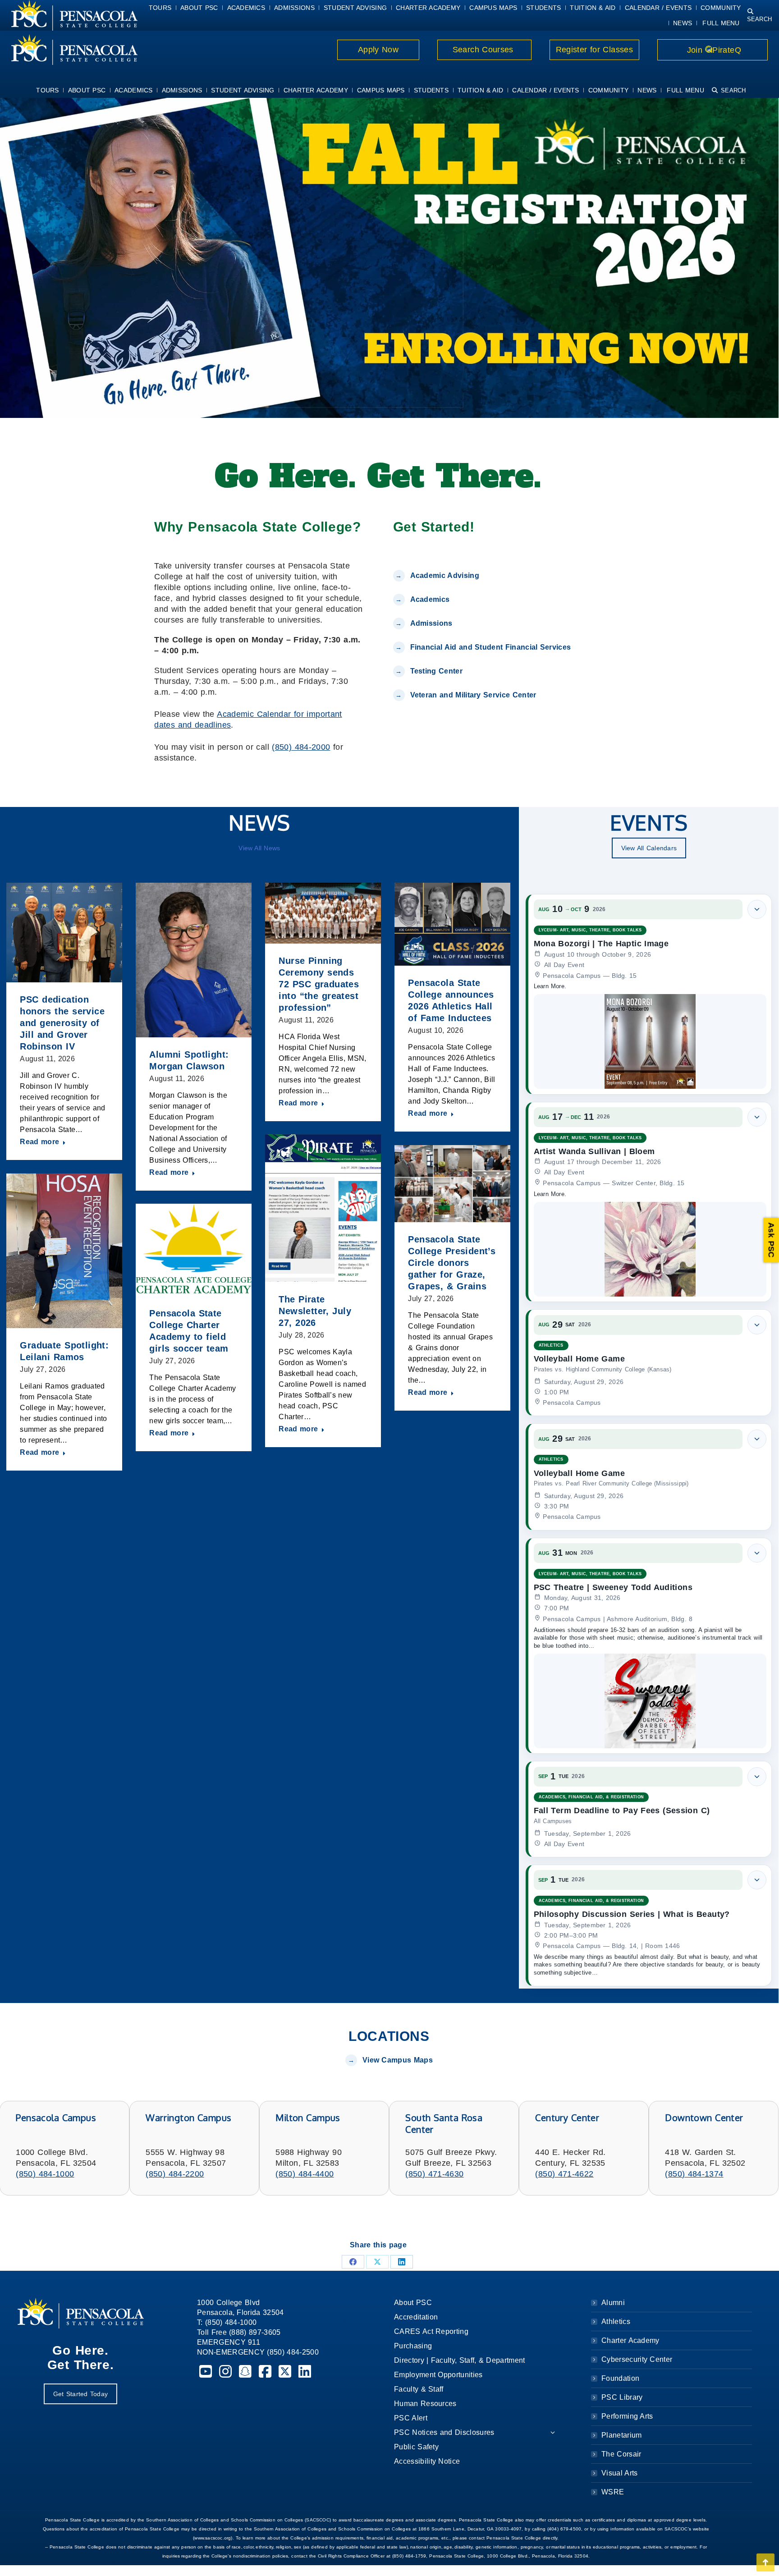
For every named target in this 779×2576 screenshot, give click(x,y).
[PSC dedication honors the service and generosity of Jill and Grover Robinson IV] (64, 933)
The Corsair (621, 2454)
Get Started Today (80, 2394)
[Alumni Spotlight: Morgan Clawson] (194, 960)
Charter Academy (630, 2340)
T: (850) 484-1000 (227, 2322)
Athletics (616, 2322)
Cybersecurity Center (637, 2359)
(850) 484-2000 (301, 747)
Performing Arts (627, 2416)
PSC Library (622, 2397)
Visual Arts (619, 2473)
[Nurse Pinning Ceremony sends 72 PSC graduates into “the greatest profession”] (323, 913)
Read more (39, 1142)
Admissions (431, 623)
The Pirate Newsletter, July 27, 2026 (315, 1311)
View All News (259, 848)
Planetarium (622, 2435)
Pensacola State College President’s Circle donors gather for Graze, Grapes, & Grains (452, 1263)
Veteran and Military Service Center (473, 695)
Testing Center (438, 671)
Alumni (613, 2303)
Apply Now (378, 50)
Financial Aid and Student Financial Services (491, 647)
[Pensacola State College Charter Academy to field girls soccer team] (194, 1250)
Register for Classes (594, 50)
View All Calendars (649, 848)
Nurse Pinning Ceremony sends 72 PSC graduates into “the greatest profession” (319, 984)
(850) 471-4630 (434, 2174)
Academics (430, 599)
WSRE (613, 2492)
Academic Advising (445, 575)
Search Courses (484, 50)
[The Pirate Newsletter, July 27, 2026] (323, 1208)
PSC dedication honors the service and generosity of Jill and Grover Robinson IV (62, 1023)
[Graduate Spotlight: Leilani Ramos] (64, 1251)
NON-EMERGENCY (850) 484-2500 (258, 2352)
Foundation (620, 2378)
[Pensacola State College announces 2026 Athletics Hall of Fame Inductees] (452, 924)
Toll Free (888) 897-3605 (239, 2332)
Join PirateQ (713, 50)
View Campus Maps (398, 2060)
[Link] (69, 50)
